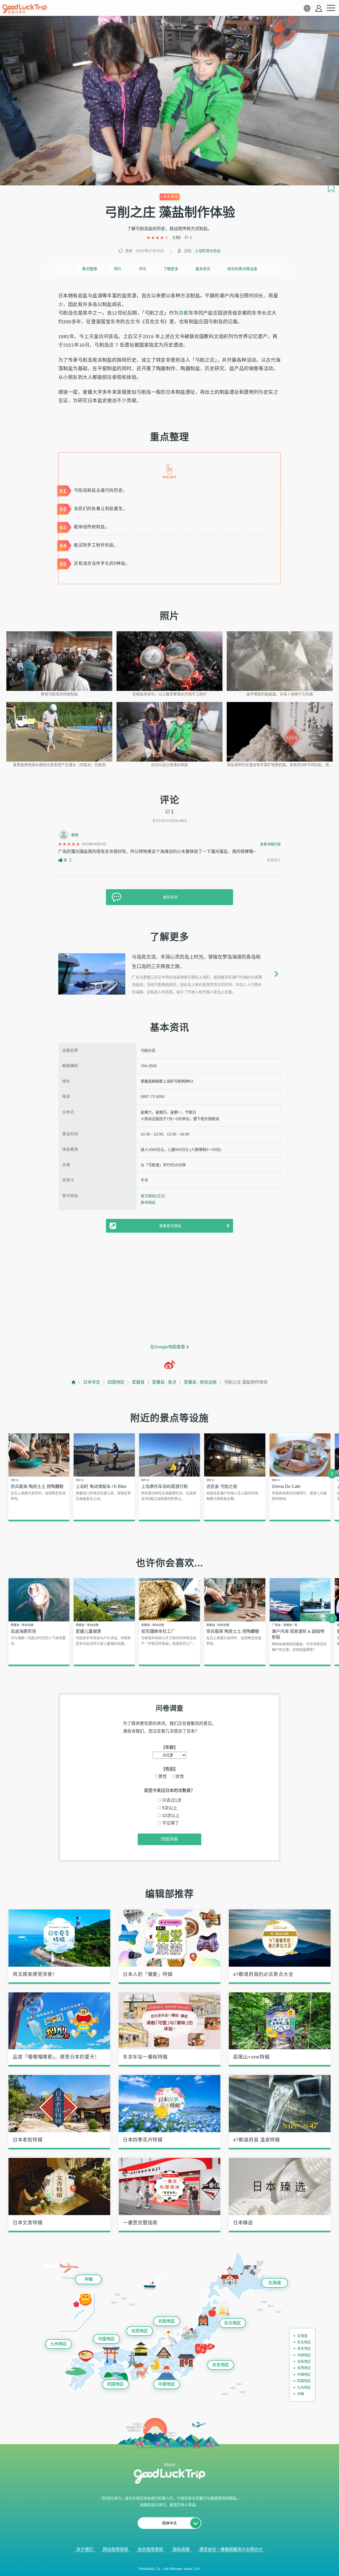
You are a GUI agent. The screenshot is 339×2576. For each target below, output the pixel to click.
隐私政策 (181, 2549)
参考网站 (148, 1202)
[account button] (319, 8)
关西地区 (140, 2331)
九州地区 (59, 2344)
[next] (332, 1474)
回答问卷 (169, 1839)
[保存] (331, 189)
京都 (184, 313)
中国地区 (106, 2339)
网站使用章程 (115, 2549)
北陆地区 (167, 2321)
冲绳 (88, 2279)
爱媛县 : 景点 (164, 1382)
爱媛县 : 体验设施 (200, 1382)
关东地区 (221, 2365)
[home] (25, 9)
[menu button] (331, 8)
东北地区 (233, 2323)
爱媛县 (138, 1382)
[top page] (74, 1382)
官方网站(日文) (153, 1196)
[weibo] (169, 1365)
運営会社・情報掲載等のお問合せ (231, 2549)
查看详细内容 (270, 844)
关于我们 (85, 2549)
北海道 (275, 2283)
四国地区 (116, 1382)
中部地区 (167, 2384)
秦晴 (75, 835)
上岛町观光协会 (208, 251)
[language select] (307, 8)
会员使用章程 (150, 2549)
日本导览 (92, 1382)
